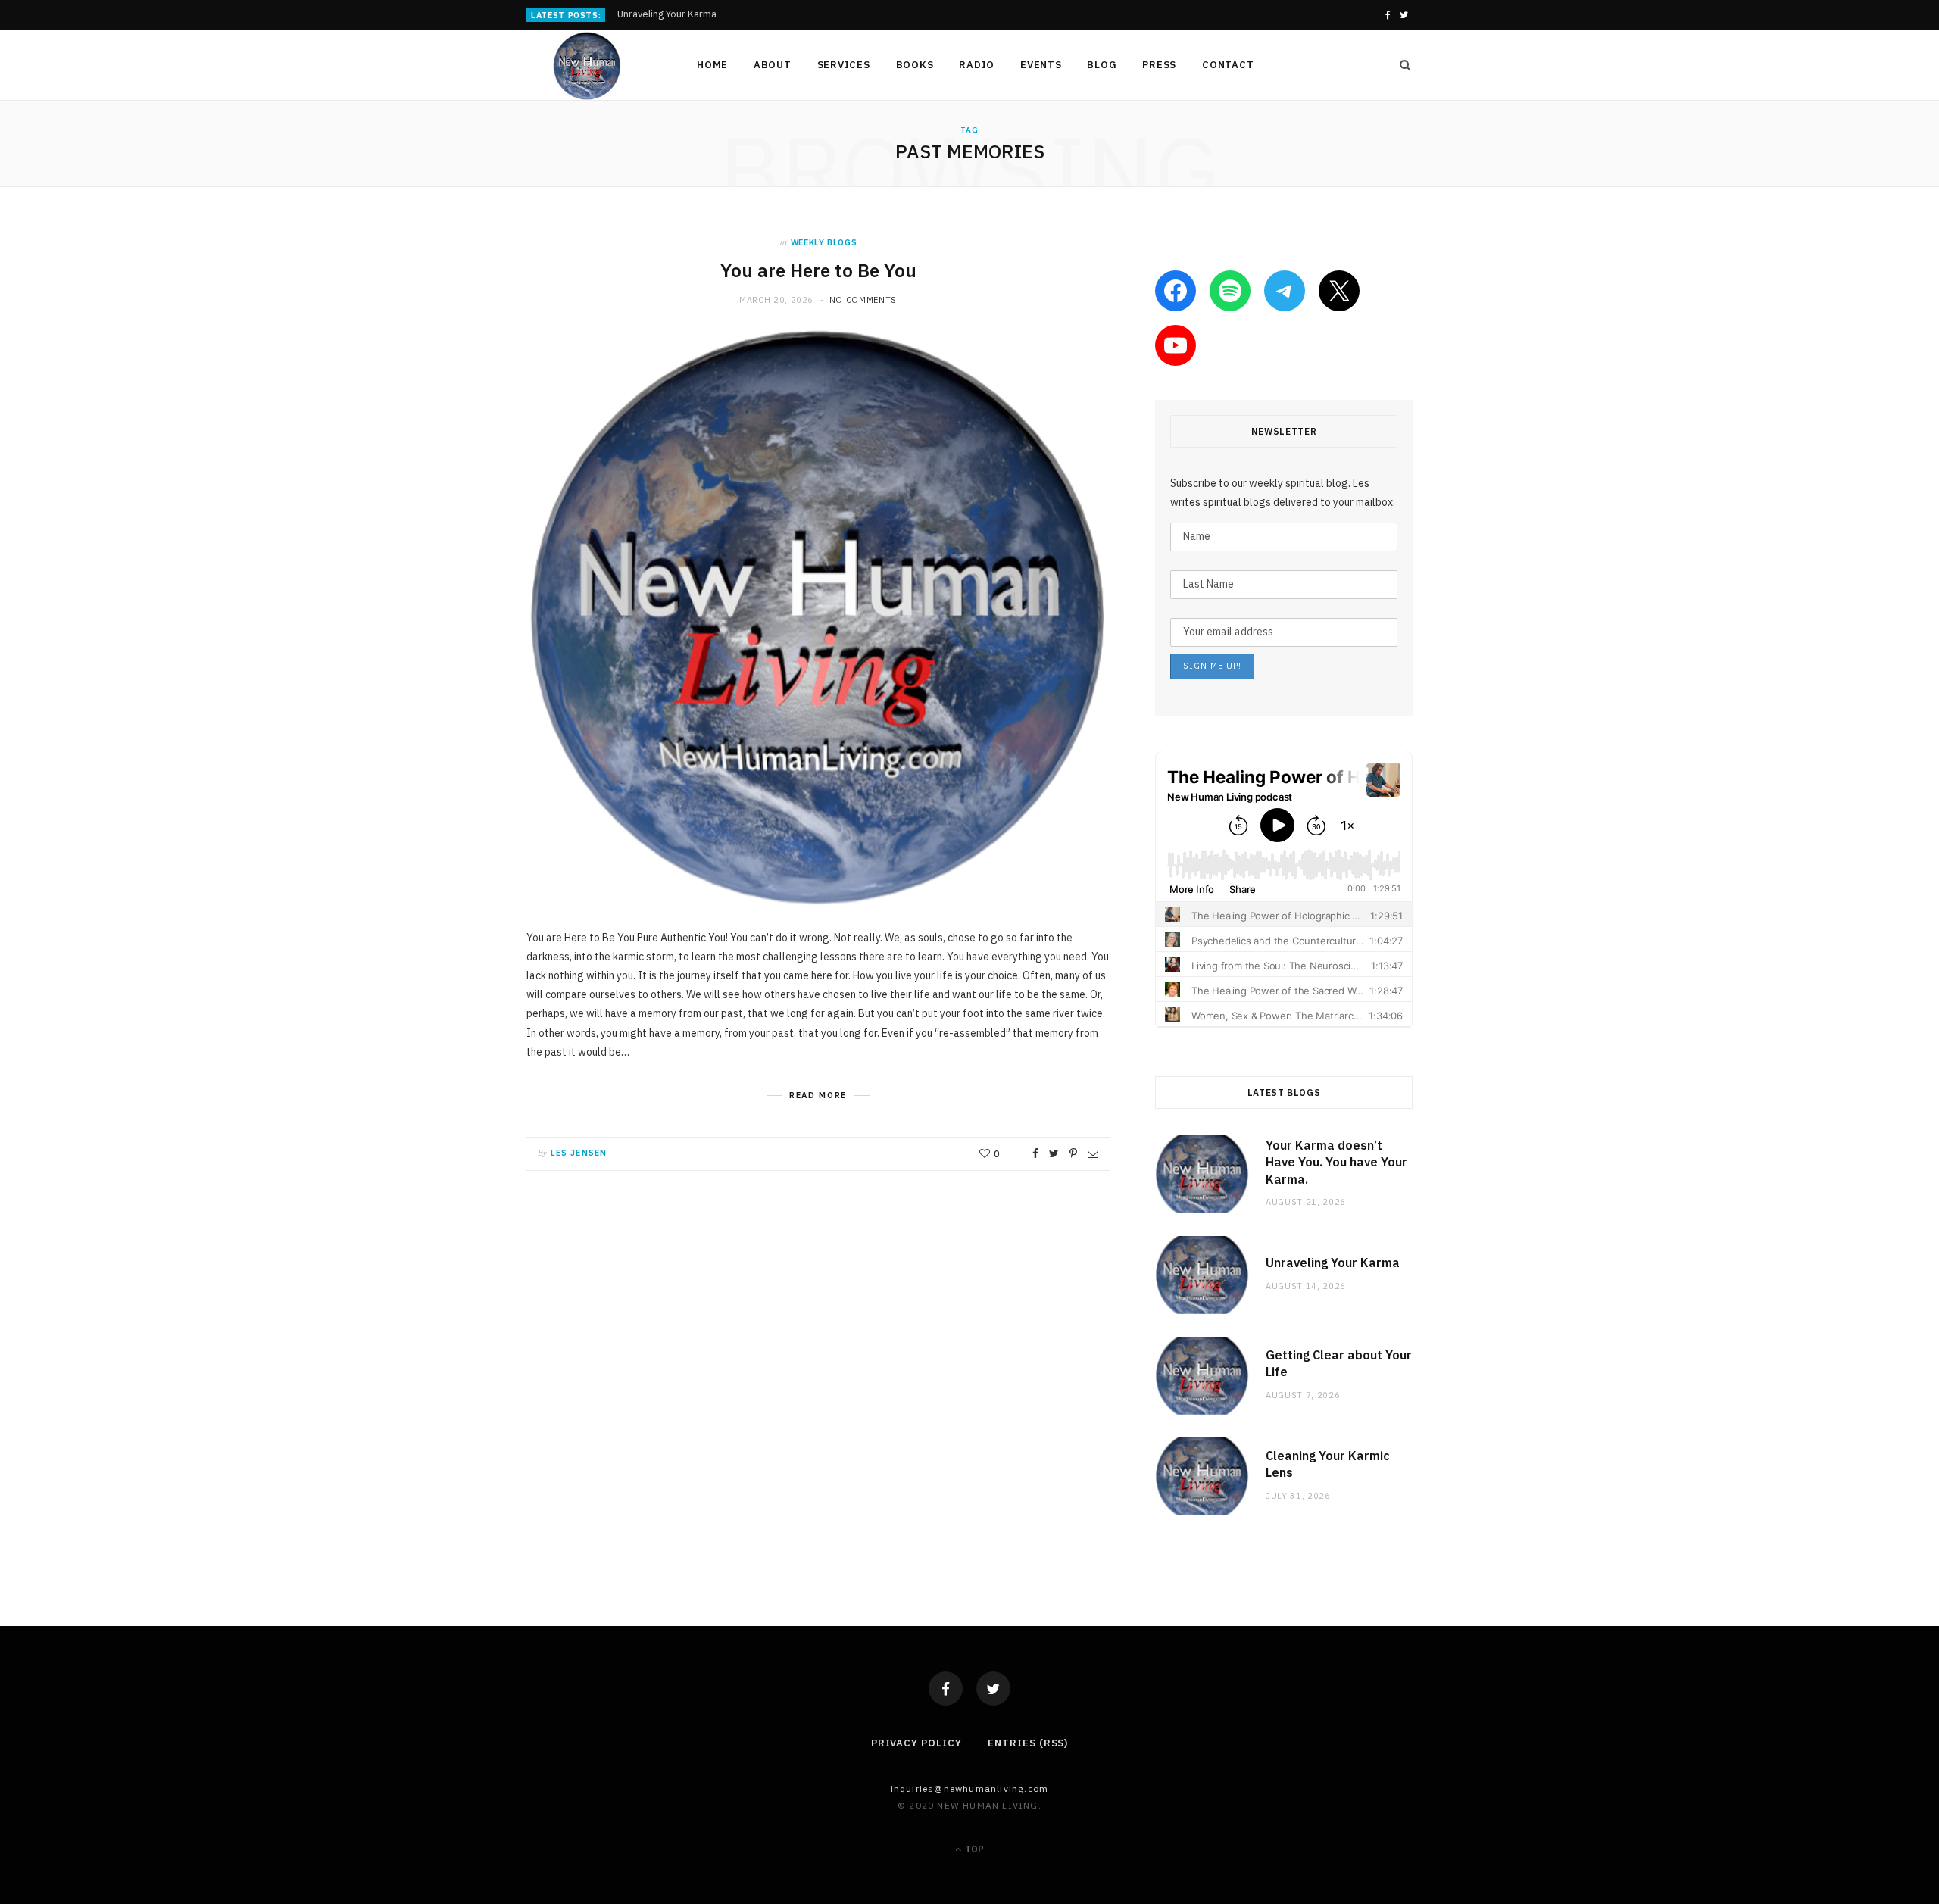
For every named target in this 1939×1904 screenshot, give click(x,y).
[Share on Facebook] (1035, 1153)
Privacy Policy (916, 1743)
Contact (1228, 65)
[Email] (1093, 1153)
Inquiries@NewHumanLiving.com (970, 1789)
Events (1041, 65)
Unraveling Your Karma (667, 14)
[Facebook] (946, 1689)
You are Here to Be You (818, 270)
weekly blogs (824, 242)
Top (973, 1849)
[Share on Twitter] (1054, 1153)
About (773, 65)
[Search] (1400, 65)
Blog (1102, 65)
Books (915, 65)
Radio (977, 65)
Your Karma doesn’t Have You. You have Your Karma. (1336, 1162)
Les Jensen (579, 1153)
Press (1159, 65)
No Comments (863, 300)
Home (712, 65)
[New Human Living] (587, 66)
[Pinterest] (1073, 1153)
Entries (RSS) (1028, 1743)
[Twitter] (993, 1689)
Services (844, 65)
